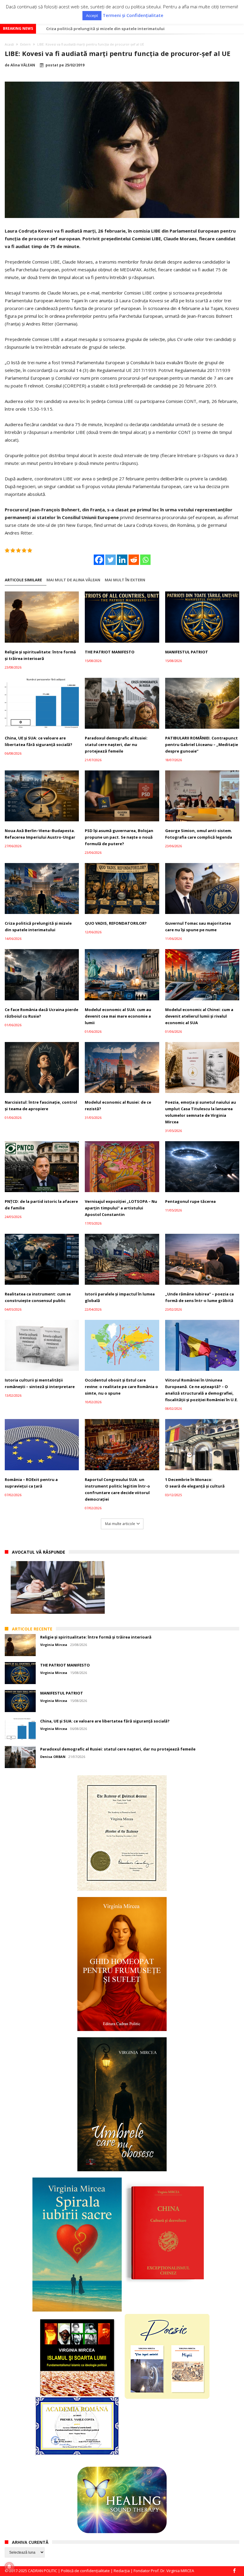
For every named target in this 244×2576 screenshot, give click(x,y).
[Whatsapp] (145, 560)
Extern (25, 44)
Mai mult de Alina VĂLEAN (73, 580)
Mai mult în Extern (125, 580)
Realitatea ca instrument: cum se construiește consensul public (38, 1297)
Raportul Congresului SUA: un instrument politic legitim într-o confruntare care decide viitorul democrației (117, 1489)
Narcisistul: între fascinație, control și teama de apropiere (41, 1105)
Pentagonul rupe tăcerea (190, 1201)
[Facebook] (99, 560)
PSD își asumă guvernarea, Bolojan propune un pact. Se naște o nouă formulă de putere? (119, 837)
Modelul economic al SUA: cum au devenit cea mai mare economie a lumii (118, 29)
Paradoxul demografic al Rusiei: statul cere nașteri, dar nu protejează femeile (116, 745)
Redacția (122, 2571)
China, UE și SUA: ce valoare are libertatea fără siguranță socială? (39, 741)
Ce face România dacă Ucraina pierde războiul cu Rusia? (42, 1013)
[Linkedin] (122, 560)
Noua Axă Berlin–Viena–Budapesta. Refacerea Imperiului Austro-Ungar (40, 834)
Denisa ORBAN (53, 1757)
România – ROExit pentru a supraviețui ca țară (31, 1483)
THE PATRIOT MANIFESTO (110, 652)
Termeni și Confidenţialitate (133, 15)
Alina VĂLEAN (23, 65)
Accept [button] (92, 15)
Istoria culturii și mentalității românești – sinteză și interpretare (40, 1383)
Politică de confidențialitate (85, 2571)
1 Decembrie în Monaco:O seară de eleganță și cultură (195, 1483)
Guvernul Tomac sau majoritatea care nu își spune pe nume (198, 926)
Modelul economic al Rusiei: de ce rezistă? (118, 1105)
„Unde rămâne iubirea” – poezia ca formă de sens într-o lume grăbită (200, 1297)
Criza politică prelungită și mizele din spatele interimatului (38, 926)
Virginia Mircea (54, 1645)
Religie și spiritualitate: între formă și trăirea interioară (40, 655)
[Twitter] (111, 560)
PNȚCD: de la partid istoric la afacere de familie (41, 1205)
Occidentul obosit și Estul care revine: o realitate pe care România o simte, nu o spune (121, 1387)
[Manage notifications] (9, 2567)
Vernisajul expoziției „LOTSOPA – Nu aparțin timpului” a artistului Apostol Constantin (121, 1208)
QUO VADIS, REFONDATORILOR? (116, 923)
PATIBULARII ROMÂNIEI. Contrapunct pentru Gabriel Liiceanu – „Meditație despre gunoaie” (202, 745)
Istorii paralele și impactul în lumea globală (120, 1297)
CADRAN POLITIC (43, 2571)
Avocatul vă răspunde (39, 1552)
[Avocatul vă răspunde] (58, 1587)
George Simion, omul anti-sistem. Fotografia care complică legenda (199, 834)
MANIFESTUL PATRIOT (187, 652)
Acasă (9, 44)
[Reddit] (134, 560)
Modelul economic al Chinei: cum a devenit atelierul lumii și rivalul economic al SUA (199, 1016)
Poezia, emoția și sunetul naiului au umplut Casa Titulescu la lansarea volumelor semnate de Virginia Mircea (201, 1112)
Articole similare (23, 580)
